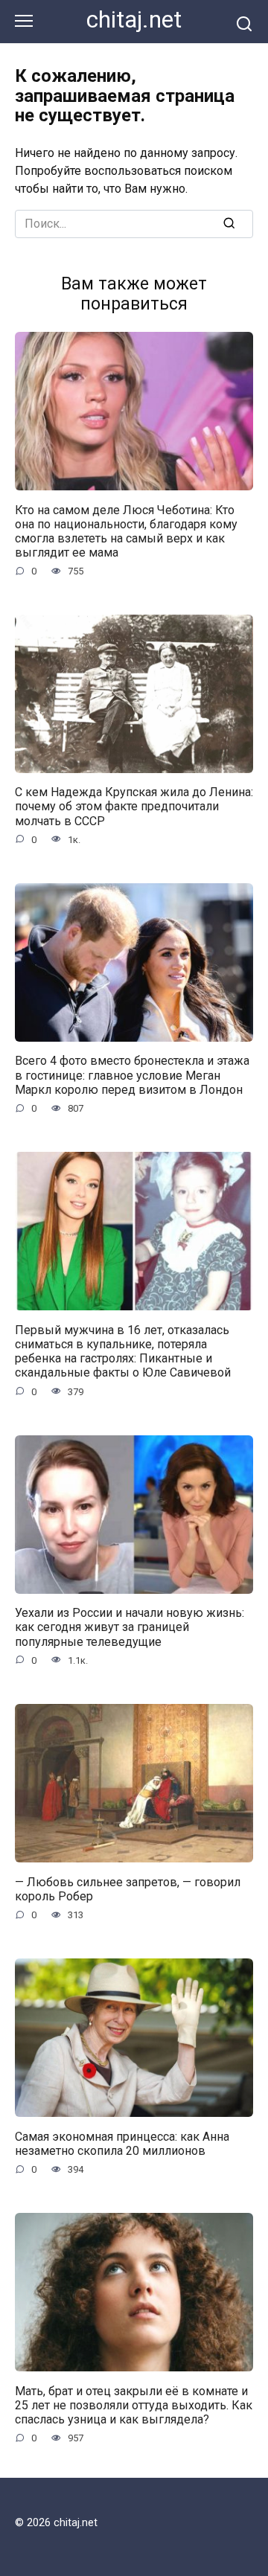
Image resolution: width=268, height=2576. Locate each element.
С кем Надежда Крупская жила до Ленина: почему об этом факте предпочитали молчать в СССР (134, 806)
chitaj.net (134, 20)
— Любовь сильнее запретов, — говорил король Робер (128, 1888)
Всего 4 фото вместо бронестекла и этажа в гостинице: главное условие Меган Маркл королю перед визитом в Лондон (132, 1075)
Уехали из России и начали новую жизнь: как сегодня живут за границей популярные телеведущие (130, 1627)
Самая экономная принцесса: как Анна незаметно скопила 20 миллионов (122, 2143)
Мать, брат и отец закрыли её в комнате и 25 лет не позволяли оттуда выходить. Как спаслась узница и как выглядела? (134, 2404)
